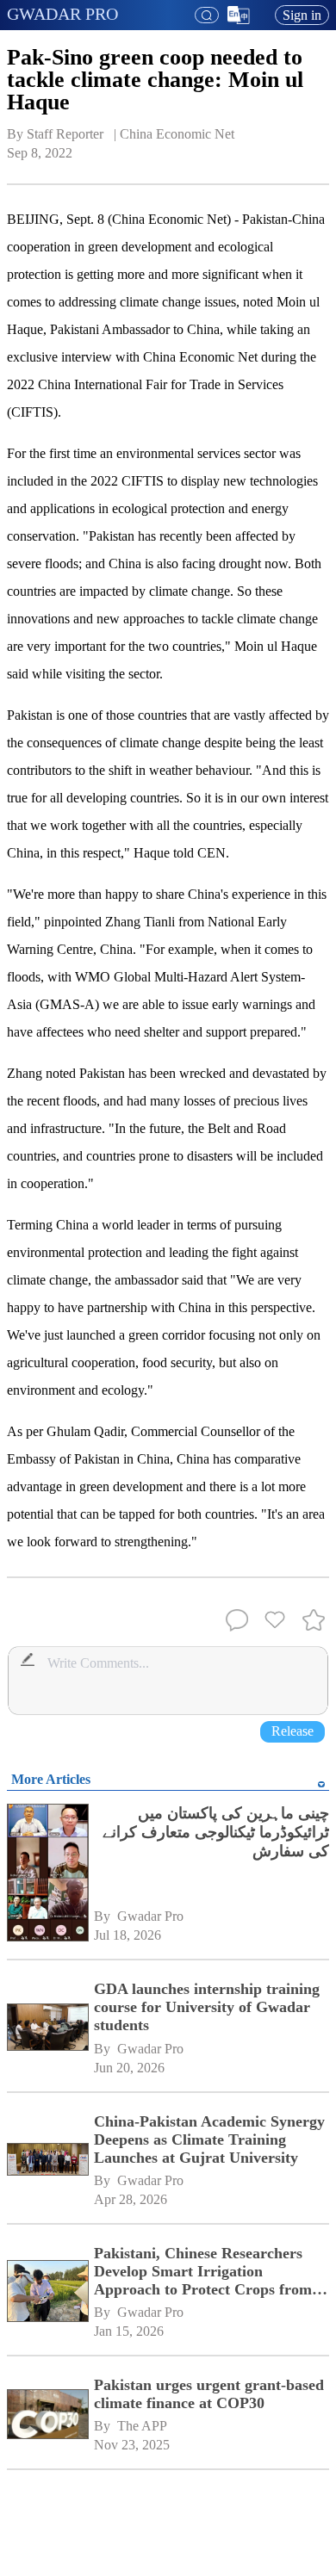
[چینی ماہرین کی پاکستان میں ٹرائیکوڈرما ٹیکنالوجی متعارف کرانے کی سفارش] (47, 1874)
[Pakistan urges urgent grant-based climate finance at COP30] (47, 2415)
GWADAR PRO (62, 14)
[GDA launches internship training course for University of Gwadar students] (47, 2028)
